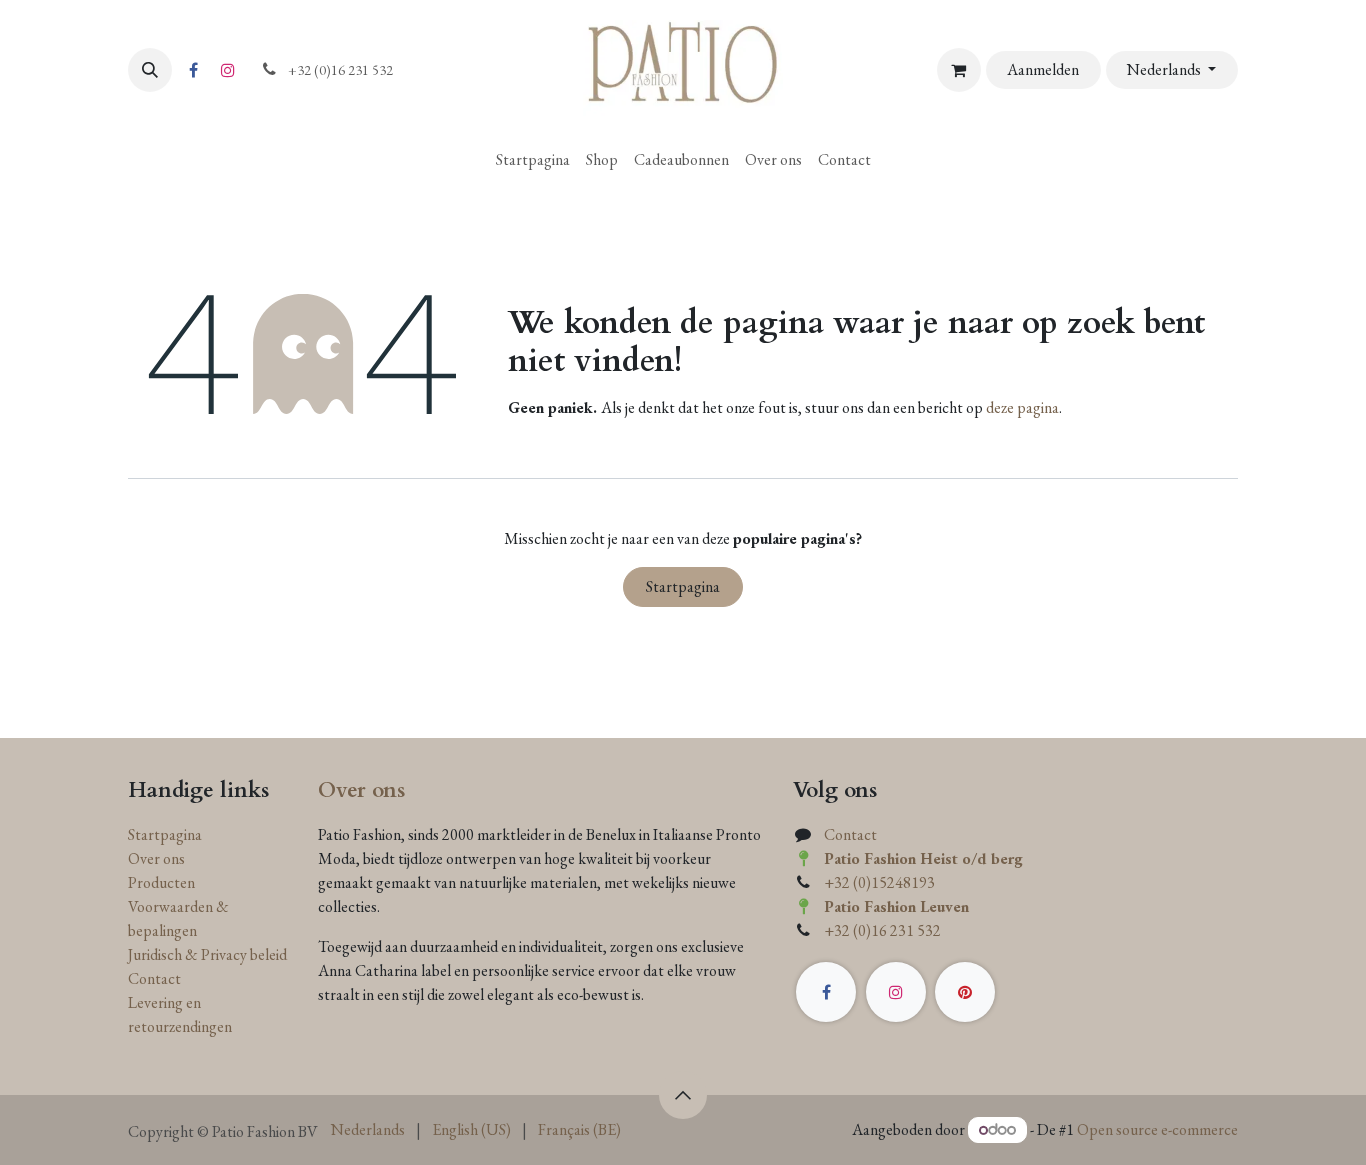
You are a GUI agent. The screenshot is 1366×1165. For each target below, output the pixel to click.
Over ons (156, 858)
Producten (161, 882)
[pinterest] (965, 992)
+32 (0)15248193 (879, 882)
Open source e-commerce (1157, 1129)
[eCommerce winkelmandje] (959, 70)
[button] (150, 70)
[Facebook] (193, 70)
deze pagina (1022, 407)
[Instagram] (228, 70)
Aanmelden (1043, 69)
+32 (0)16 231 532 (882, 930)
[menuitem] (533, 160)
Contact (154, 978)
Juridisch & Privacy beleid (207, 954)
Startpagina (683, 586)
